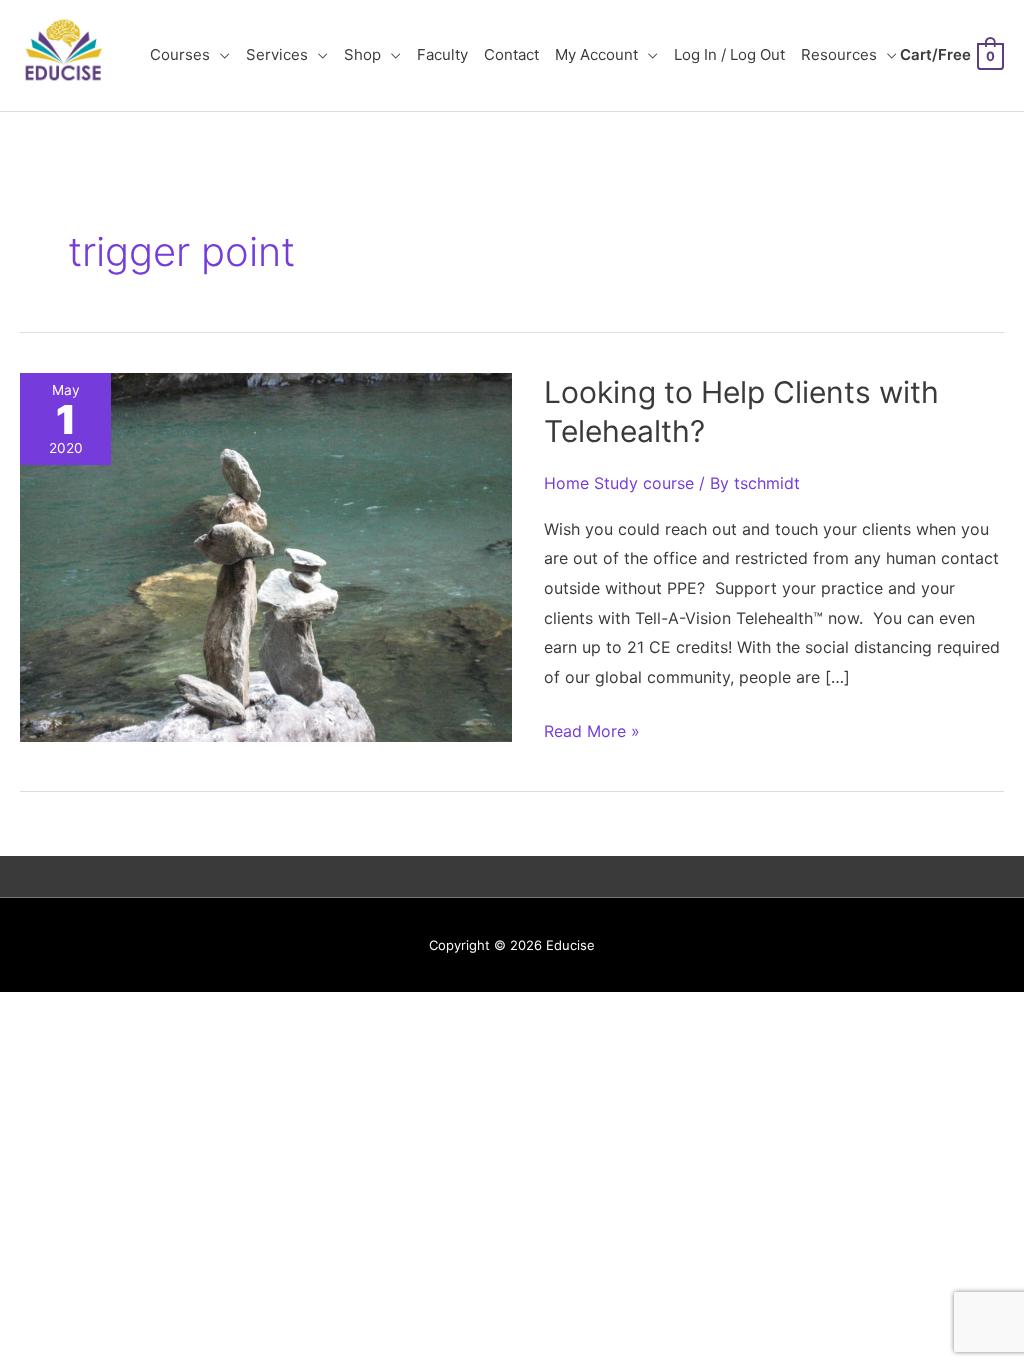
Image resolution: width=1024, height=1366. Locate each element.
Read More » (592, 733)
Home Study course (619, 483)
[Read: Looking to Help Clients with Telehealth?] (266, 556)
